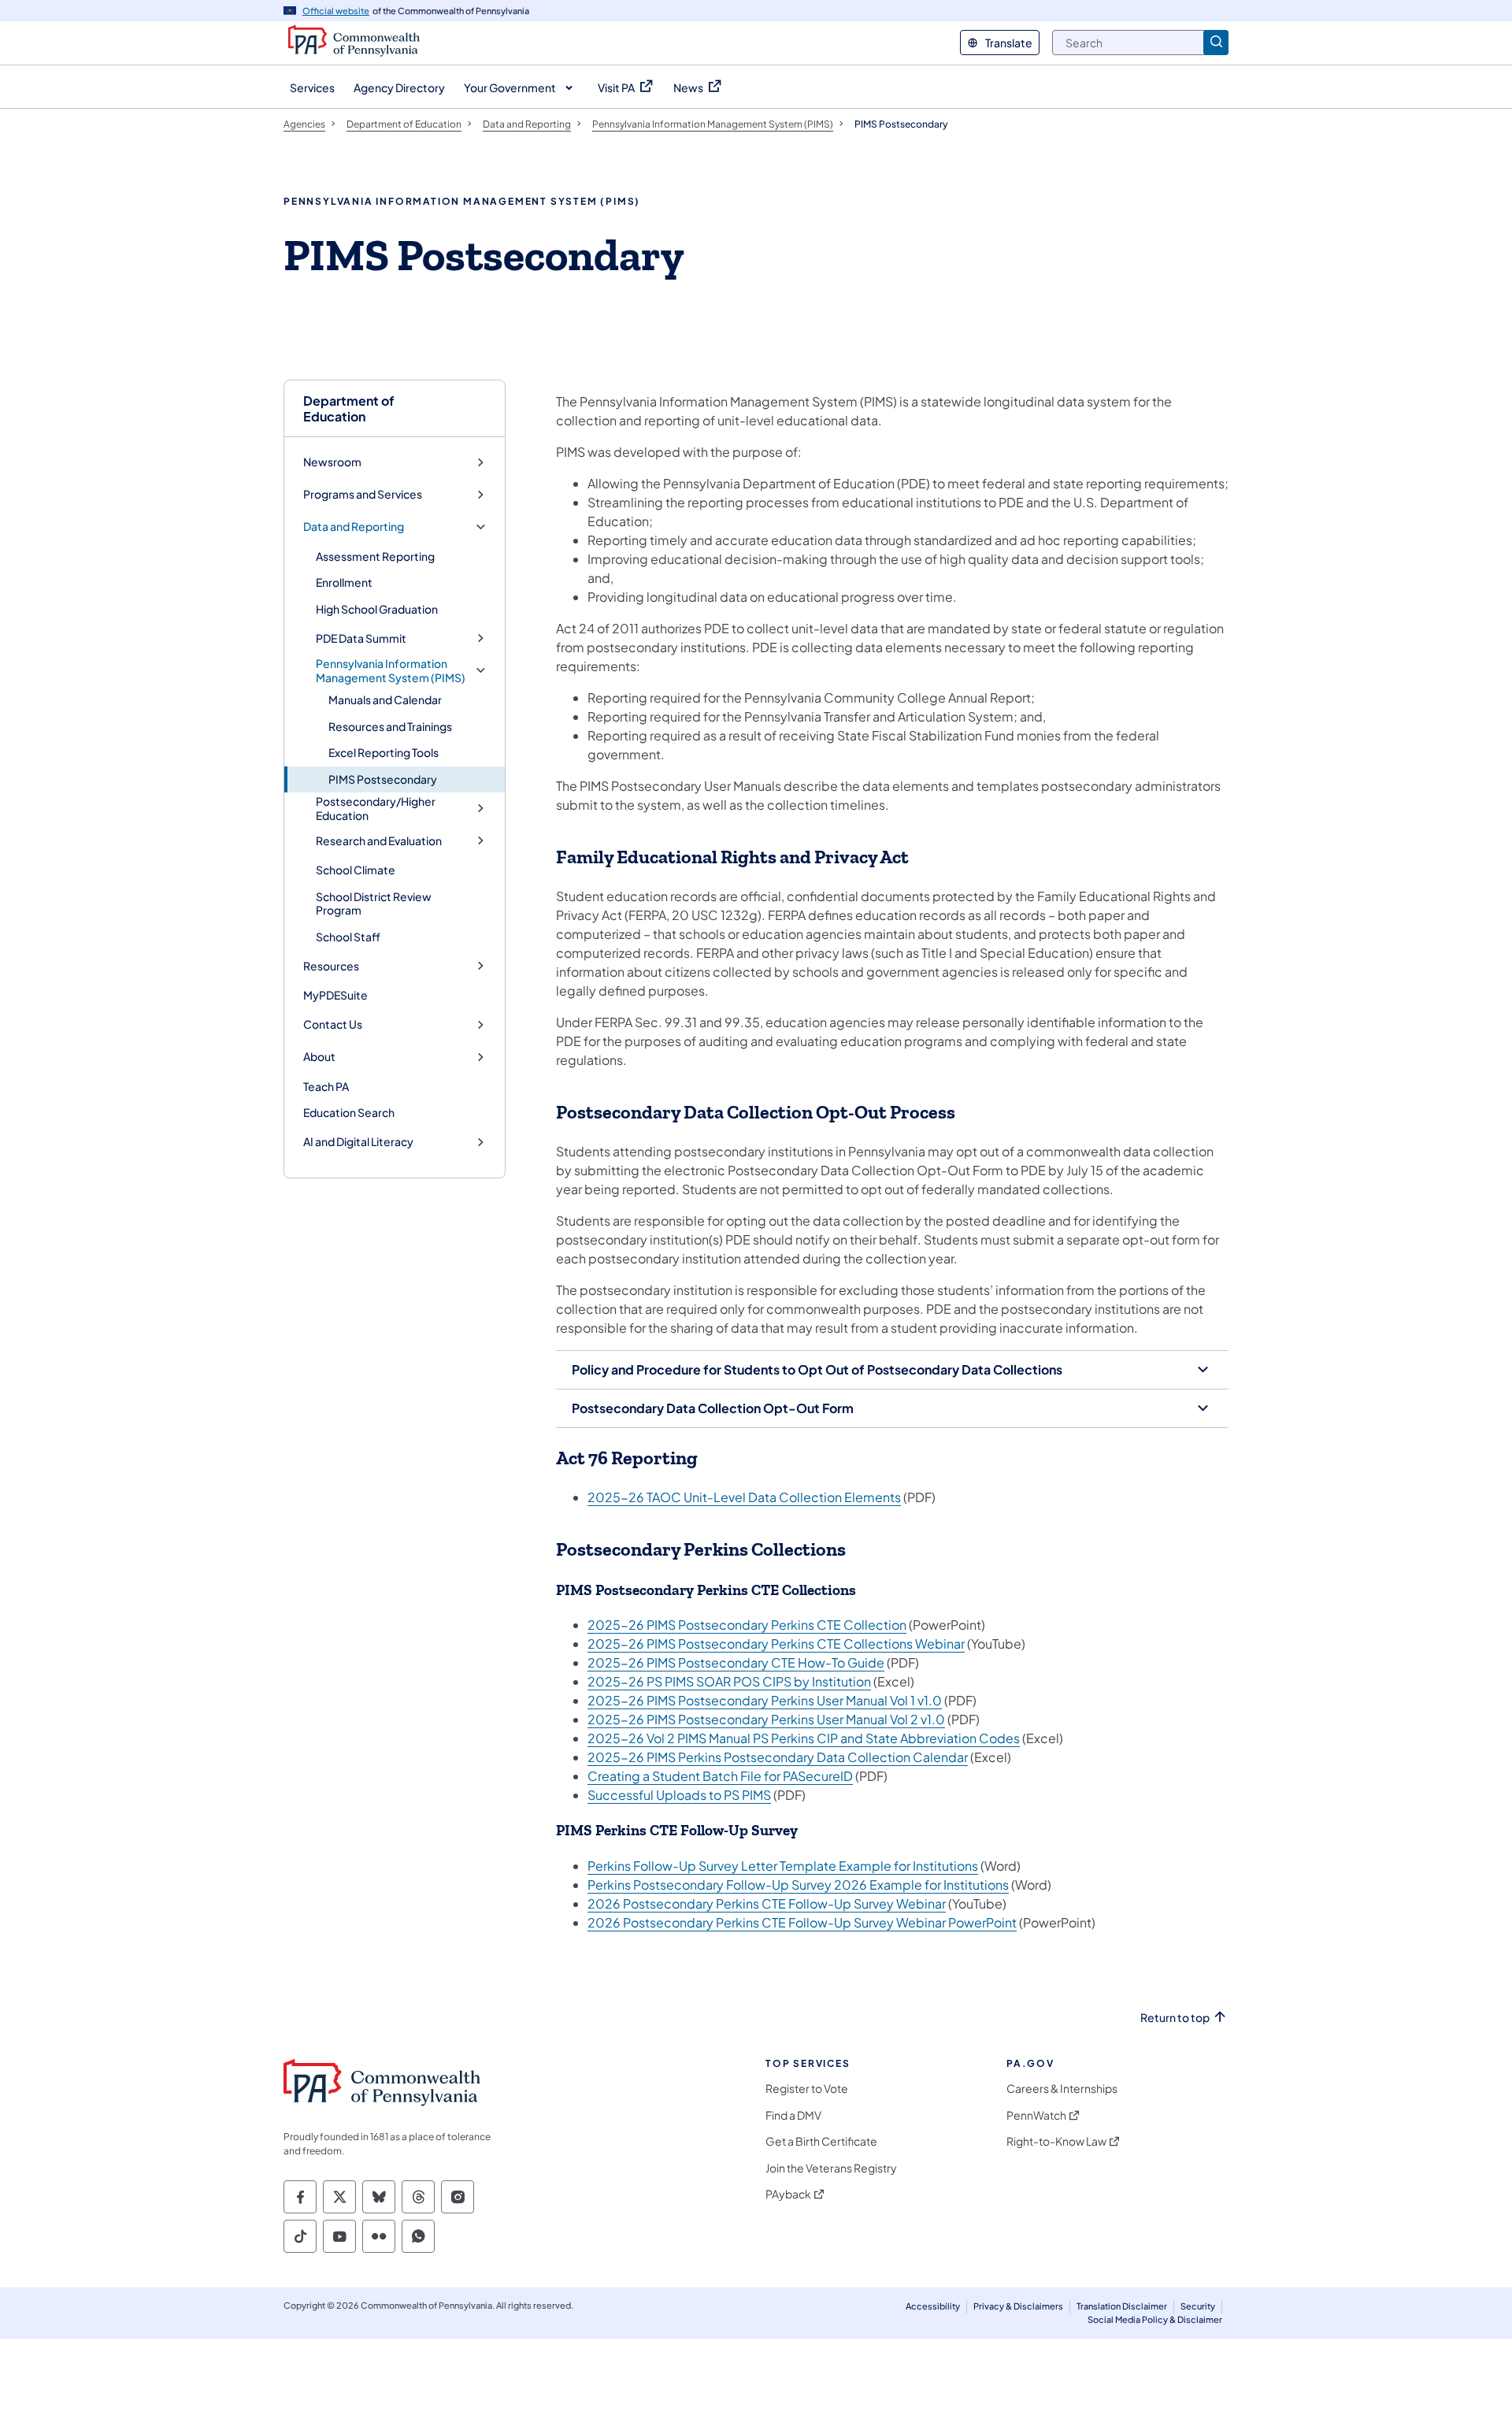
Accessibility (933, 2306)
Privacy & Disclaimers (1018, 2306)
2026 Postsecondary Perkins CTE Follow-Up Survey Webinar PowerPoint (802, 1922)
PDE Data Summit (361, 638)
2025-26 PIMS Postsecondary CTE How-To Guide (736, 1662)
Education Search (349, 1112)
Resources (331, 966)
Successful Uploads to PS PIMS (679, 1795)
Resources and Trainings (390, 726)
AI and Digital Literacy (358, 1142)
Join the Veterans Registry (831, 2168)
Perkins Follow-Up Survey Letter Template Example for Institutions (783, 1866)
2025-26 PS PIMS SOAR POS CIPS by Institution (729, 1681)
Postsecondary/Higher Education (376, 809)
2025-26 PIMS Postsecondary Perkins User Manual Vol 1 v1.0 (765, 1700)
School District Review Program (374, 903)
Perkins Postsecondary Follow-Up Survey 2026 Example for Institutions (798, 1885)
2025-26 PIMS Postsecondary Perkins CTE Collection (747, 1625)
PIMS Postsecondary (383, 779)
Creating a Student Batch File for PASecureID (720, 1776)
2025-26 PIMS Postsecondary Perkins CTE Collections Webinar (776, 1644)
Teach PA (326, 1086)
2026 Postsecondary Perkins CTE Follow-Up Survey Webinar (767, 1903)
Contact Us (333, 1024)
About (319, 1057)
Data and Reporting (354, 527)
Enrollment (344, 582)
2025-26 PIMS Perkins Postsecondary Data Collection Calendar (778, 1757)
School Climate (356, 870)
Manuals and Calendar (385, 699)
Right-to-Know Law (1056, 2141)
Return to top (1175, 2018)
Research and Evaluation (379, 841)
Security (1198, 2306)
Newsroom (332, 462)
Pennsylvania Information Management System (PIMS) (391, 671)
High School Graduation (377, 609)
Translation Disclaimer (1122, 2306)
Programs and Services (363, 494)
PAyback (788, 2194)
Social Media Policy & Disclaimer (1155, 2319)
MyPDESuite (335, 995)
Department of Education (349, 408)
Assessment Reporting (375, 556)
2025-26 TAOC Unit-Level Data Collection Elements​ (744, 1497)
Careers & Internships (1062, 2089)
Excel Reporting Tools (384, 752)
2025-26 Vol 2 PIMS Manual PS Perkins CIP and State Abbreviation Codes (804, 1738)
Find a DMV (793, 2115)
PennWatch (1036, 2115)
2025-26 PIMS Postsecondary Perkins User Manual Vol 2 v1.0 (766, 1719)
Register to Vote (807, 2089)
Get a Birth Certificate (821, 2141)
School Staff (348, 937)
